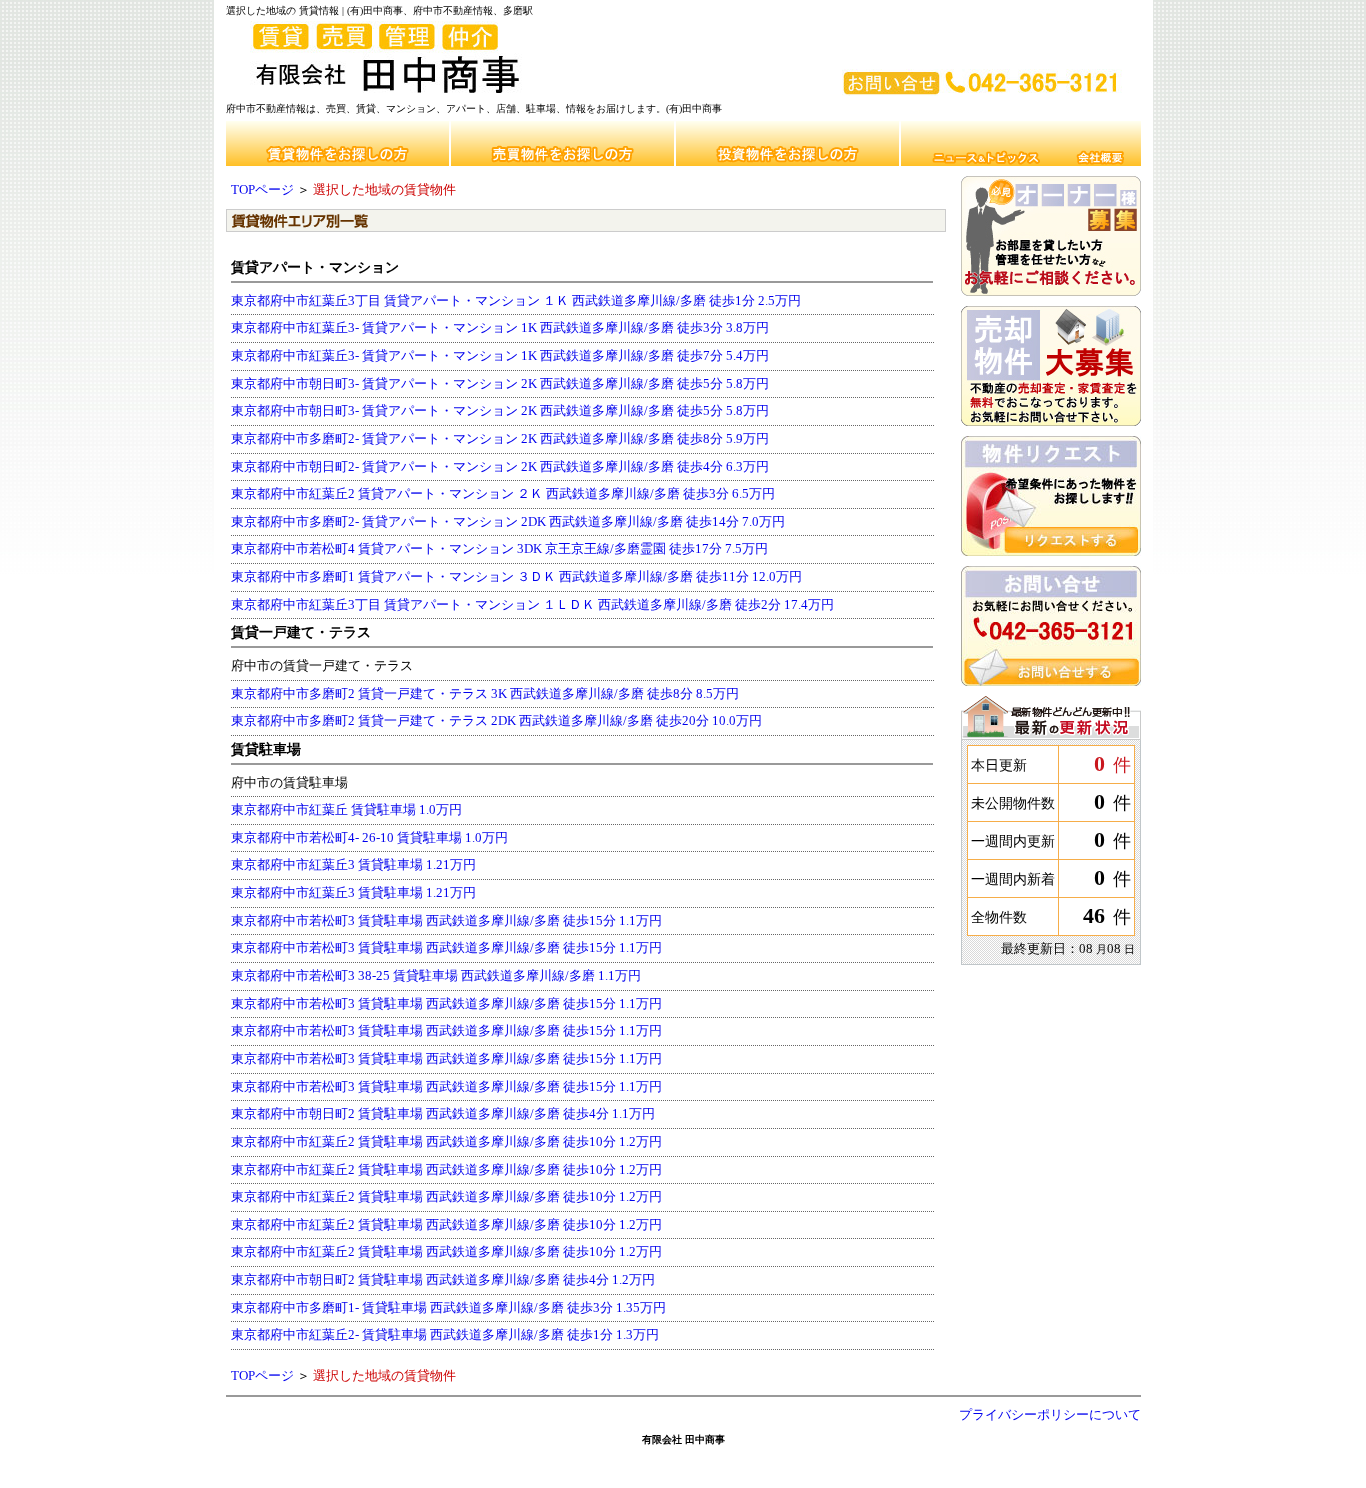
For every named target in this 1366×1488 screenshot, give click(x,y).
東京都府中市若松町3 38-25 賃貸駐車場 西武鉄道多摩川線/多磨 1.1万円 (436, 976)
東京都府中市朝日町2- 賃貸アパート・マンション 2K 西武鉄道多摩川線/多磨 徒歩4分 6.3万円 (500, 467)
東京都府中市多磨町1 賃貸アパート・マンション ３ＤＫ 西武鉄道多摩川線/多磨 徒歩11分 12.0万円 (516, 577)
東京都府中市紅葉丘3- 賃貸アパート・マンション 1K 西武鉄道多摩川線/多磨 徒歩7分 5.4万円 (500, 356)
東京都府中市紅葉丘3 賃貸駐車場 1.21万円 (353, 865)
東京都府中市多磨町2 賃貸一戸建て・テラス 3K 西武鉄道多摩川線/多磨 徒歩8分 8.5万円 (485, 694)
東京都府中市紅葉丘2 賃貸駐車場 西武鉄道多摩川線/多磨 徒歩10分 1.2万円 (446, 1142)
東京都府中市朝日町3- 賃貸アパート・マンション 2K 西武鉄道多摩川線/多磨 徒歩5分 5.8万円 (500, 384)
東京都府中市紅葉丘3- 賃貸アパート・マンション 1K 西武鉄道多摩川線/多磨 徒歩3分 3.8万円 (500, 328)
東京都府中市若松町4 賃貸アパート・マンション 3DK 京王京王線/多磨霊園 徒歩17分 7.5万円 (499, 549)
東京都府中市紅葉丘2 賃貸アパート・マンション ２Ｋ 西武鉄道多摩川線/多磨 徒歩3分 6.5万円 (503, 494)
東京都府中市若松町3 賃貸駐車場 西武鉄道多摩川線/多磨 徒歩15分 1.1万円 (446, 921)
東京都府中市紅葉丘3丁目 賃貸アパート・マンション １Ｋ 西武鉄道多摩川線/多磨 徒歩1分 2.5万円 (516, 301)
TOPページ (262, 190)
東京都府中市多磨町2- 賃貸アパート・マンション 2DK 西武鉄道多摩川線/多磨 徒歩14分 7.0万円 (508, 522)
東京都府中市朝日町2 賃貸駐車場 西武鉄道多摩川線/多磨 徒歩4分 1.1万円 (443, 1114)
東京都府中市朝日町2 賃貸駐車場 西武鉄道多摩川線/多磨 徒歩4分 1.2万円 (443, 1280)
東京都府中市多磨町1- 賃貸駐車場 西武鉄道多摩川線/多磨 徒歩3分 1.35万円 (448, 1308)
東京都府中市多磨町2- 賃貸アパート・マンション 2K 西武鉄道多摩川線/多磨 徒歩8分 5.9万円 (500, 439)
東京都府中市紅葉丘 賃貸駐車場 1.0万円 (346, 810)
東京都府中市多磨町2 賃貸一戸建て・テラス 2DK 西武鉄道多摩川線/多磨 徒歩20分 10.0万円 (496, 721)
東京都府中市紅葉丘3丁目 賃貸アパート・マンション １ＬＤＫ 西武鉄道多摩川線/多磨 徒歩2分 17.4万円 (532, 605)
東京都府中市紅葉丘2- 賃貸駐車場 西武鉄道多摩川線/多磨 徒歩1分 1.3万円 (445, 1335)
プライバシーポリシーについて (1050, 1415)
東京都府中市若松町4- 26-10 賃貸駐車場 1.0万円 (369, 838)
